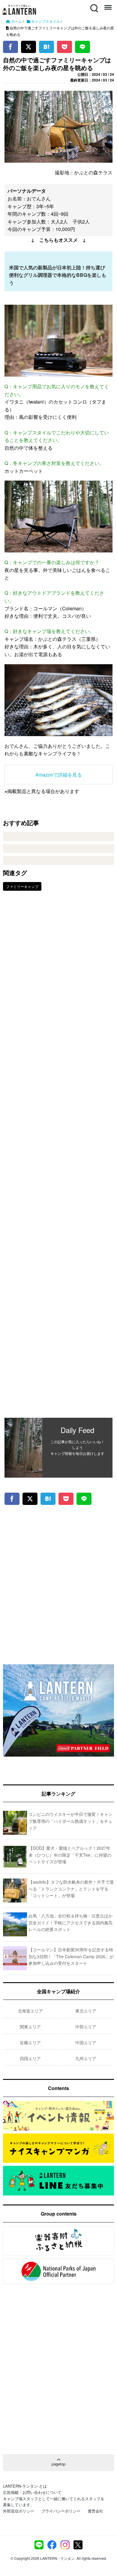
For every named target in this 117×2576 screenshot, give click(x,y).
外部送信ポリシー (19, 2511)
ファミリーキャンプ (22, 886)
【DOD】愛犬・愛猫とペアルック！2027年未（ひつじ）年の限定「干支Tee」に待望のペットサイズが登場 (70, 1855)
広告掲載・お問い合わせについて (32, 2492)
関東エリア (30, 2027)
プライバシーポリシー (61, 2511)
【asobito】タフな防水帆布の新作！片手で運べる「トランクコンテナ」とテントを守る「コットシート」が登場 (71, 1889)
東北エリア (86, 2011)
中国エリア (86, 2042)
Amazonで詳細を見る (59, 775)
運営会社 (95, 2511)
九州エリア (86, 2058)
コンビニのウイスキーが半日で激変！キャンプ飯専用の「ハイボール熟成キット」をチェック (70, 1821)
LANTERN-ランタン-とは (25, 2486)
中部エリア (86, 2027)
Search (94, 5)
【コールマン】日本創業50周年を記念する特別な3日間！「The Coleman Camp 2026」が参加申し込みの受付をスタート (71, 1956)
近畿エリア (30, 2042)
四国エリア (30, 2058)
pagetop (58, 2464)
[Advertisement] (58, 1159)
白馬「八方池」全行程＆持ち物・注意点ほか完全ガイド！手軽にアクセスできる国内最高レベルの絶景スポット (70, 1922)
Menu (107, 5)
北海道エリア (30, 2011)
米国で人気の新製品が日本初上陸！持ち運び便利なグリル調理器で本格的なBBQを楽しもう (58, 275)
